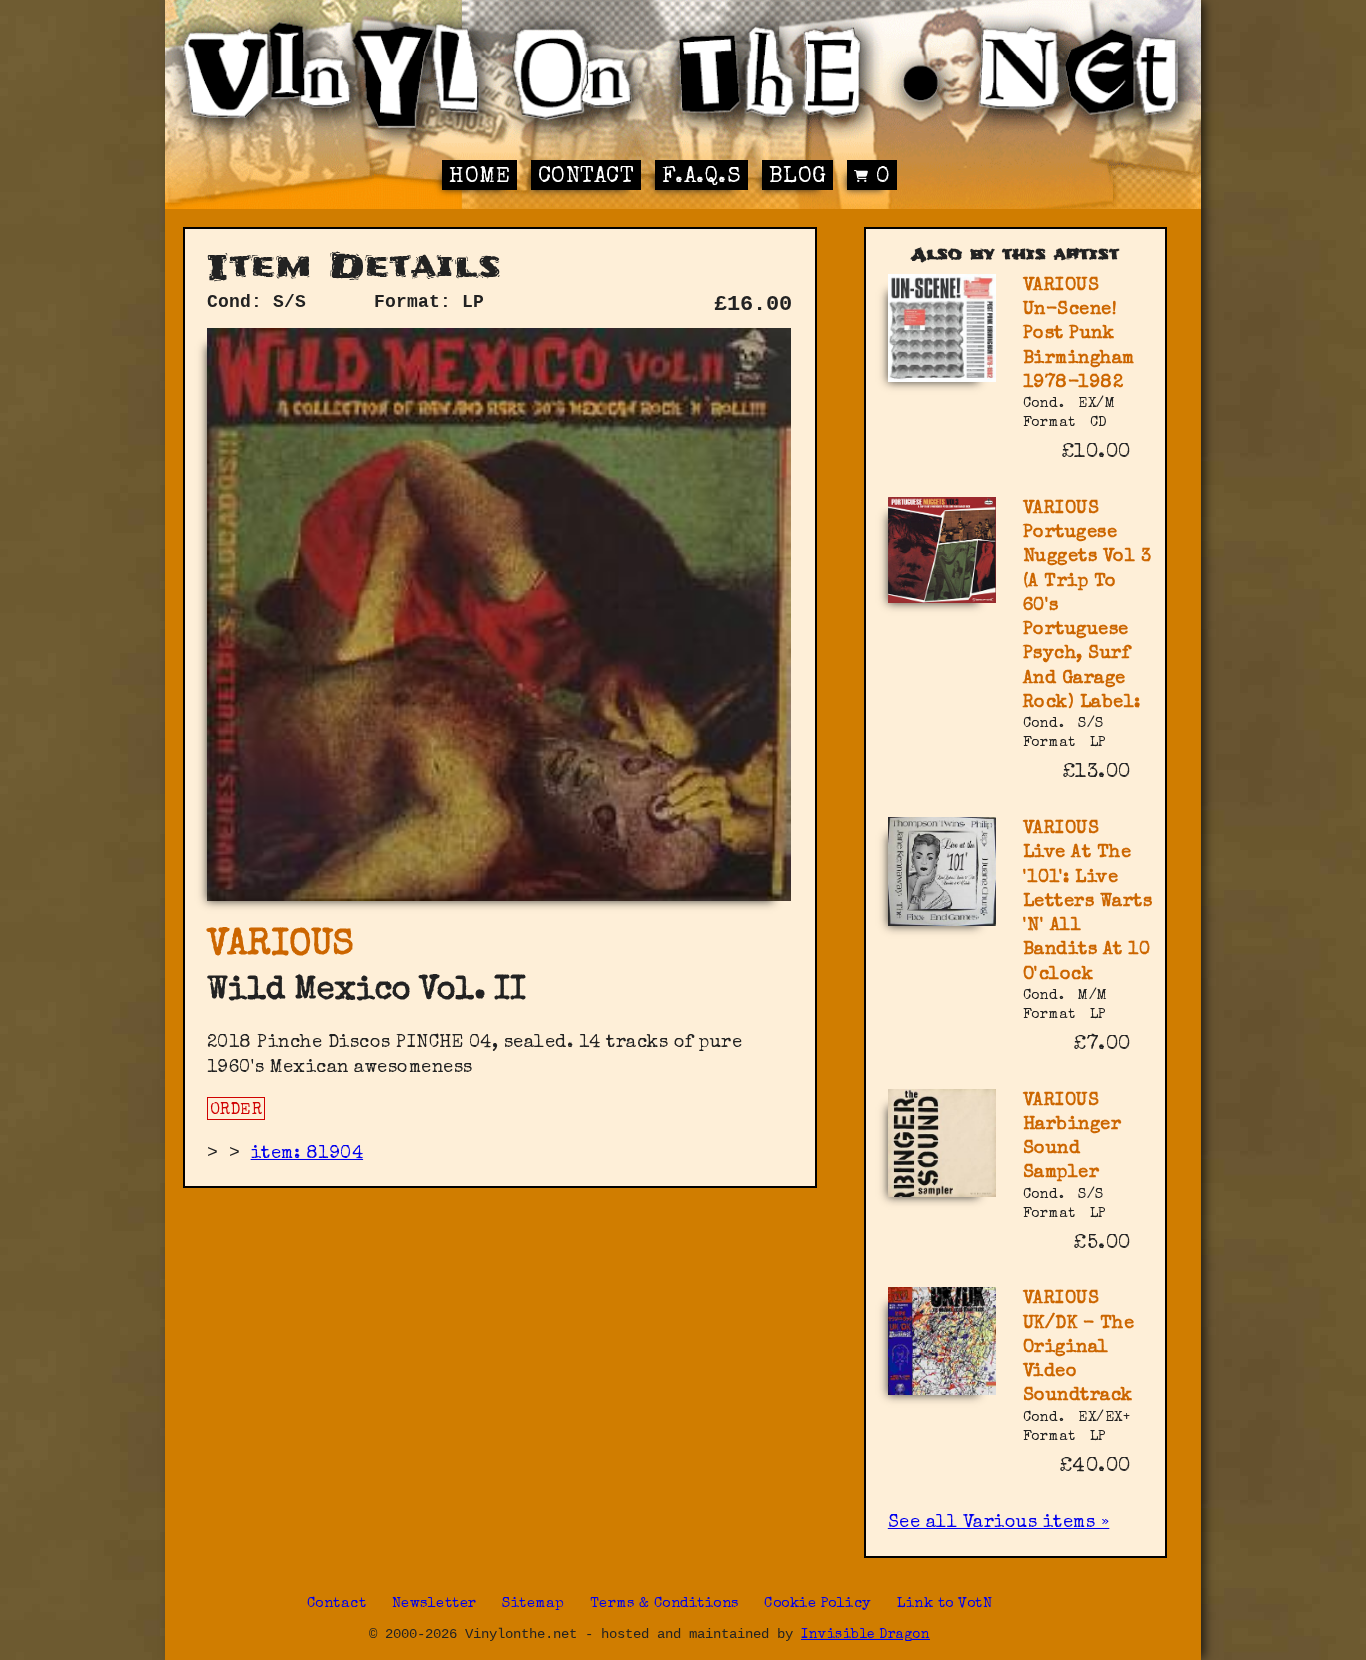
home (479, 177)
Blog (798, 177)
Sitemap (533, 1604)
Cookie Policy (818, 1604)
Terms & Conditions (664, 1604)
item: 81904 (307, 1154)
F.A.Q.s (702, 177)
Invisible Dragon (865, 1635)
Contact (586, 177)
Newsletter (434, 1604)
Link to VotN (944, 1604)
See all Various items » (999, 1523)
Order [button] (236, 1111)
